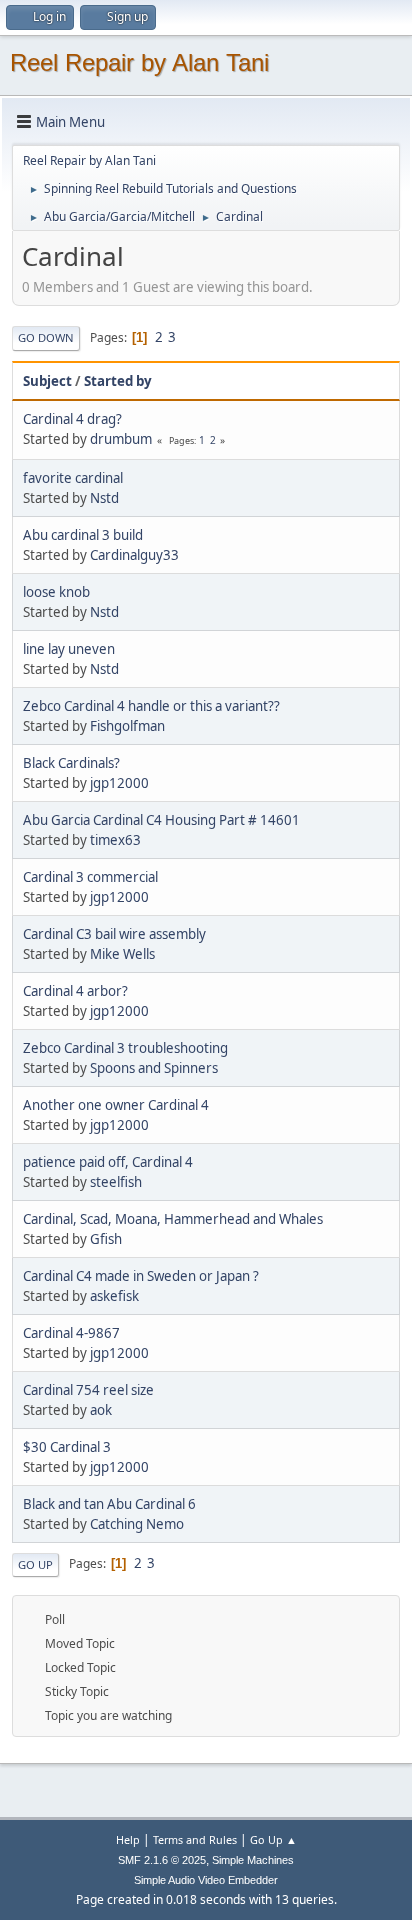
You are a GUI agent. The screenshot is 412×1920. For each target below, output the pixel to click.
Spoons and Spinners (154, 1068)
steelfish (116, 1182)
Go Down (46, 337)
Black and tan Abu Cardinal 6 (109, 1504)
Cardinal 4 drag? (72, 419)
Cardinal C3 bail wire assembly (114, 934)
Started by (118, 381)
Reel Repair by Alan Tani (139, 62)
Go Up (35, 1564)
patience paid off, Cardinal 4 (108, 1162)
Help (128, 1839)
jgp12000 (119, 783)
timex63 (115, 840)
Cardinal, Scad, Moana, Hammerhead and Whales (173, 1219)
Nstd (104, 498)
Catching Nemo (137, 1524)
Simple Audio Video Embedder (206, 1880)
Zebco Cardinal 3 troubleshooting (125, 1048)
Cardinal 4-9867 (71, 1333)
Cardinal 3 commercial (90, 877)
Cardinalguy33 (134, 555)
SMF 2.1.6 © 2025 (162, 1860)
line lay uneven (69, 649)
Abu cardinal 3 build (83, 535)
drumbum (121, 439)
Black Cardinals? (71, 763)
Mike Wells (122, 954)
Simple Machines (253, 1860)
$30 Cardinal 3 (67, 1447)
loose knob (56, 592)
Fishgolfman (127, 726)
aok (101, 1410)
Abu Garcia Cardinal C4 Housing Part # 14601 (161, 820)
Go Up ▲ (273, 1839)
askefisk (114, 1296)
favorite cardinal (73, 478)
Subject (47, 381)
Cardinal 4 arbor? (75, 991)
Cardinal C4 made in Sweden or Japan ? (141, 1276)
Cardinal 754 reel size (88, 1390)
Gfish (106, 1239)
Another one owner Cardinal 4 (116, 1105)
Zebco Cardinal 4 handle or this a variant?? (151, 706)
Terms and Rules (195, 1839)
